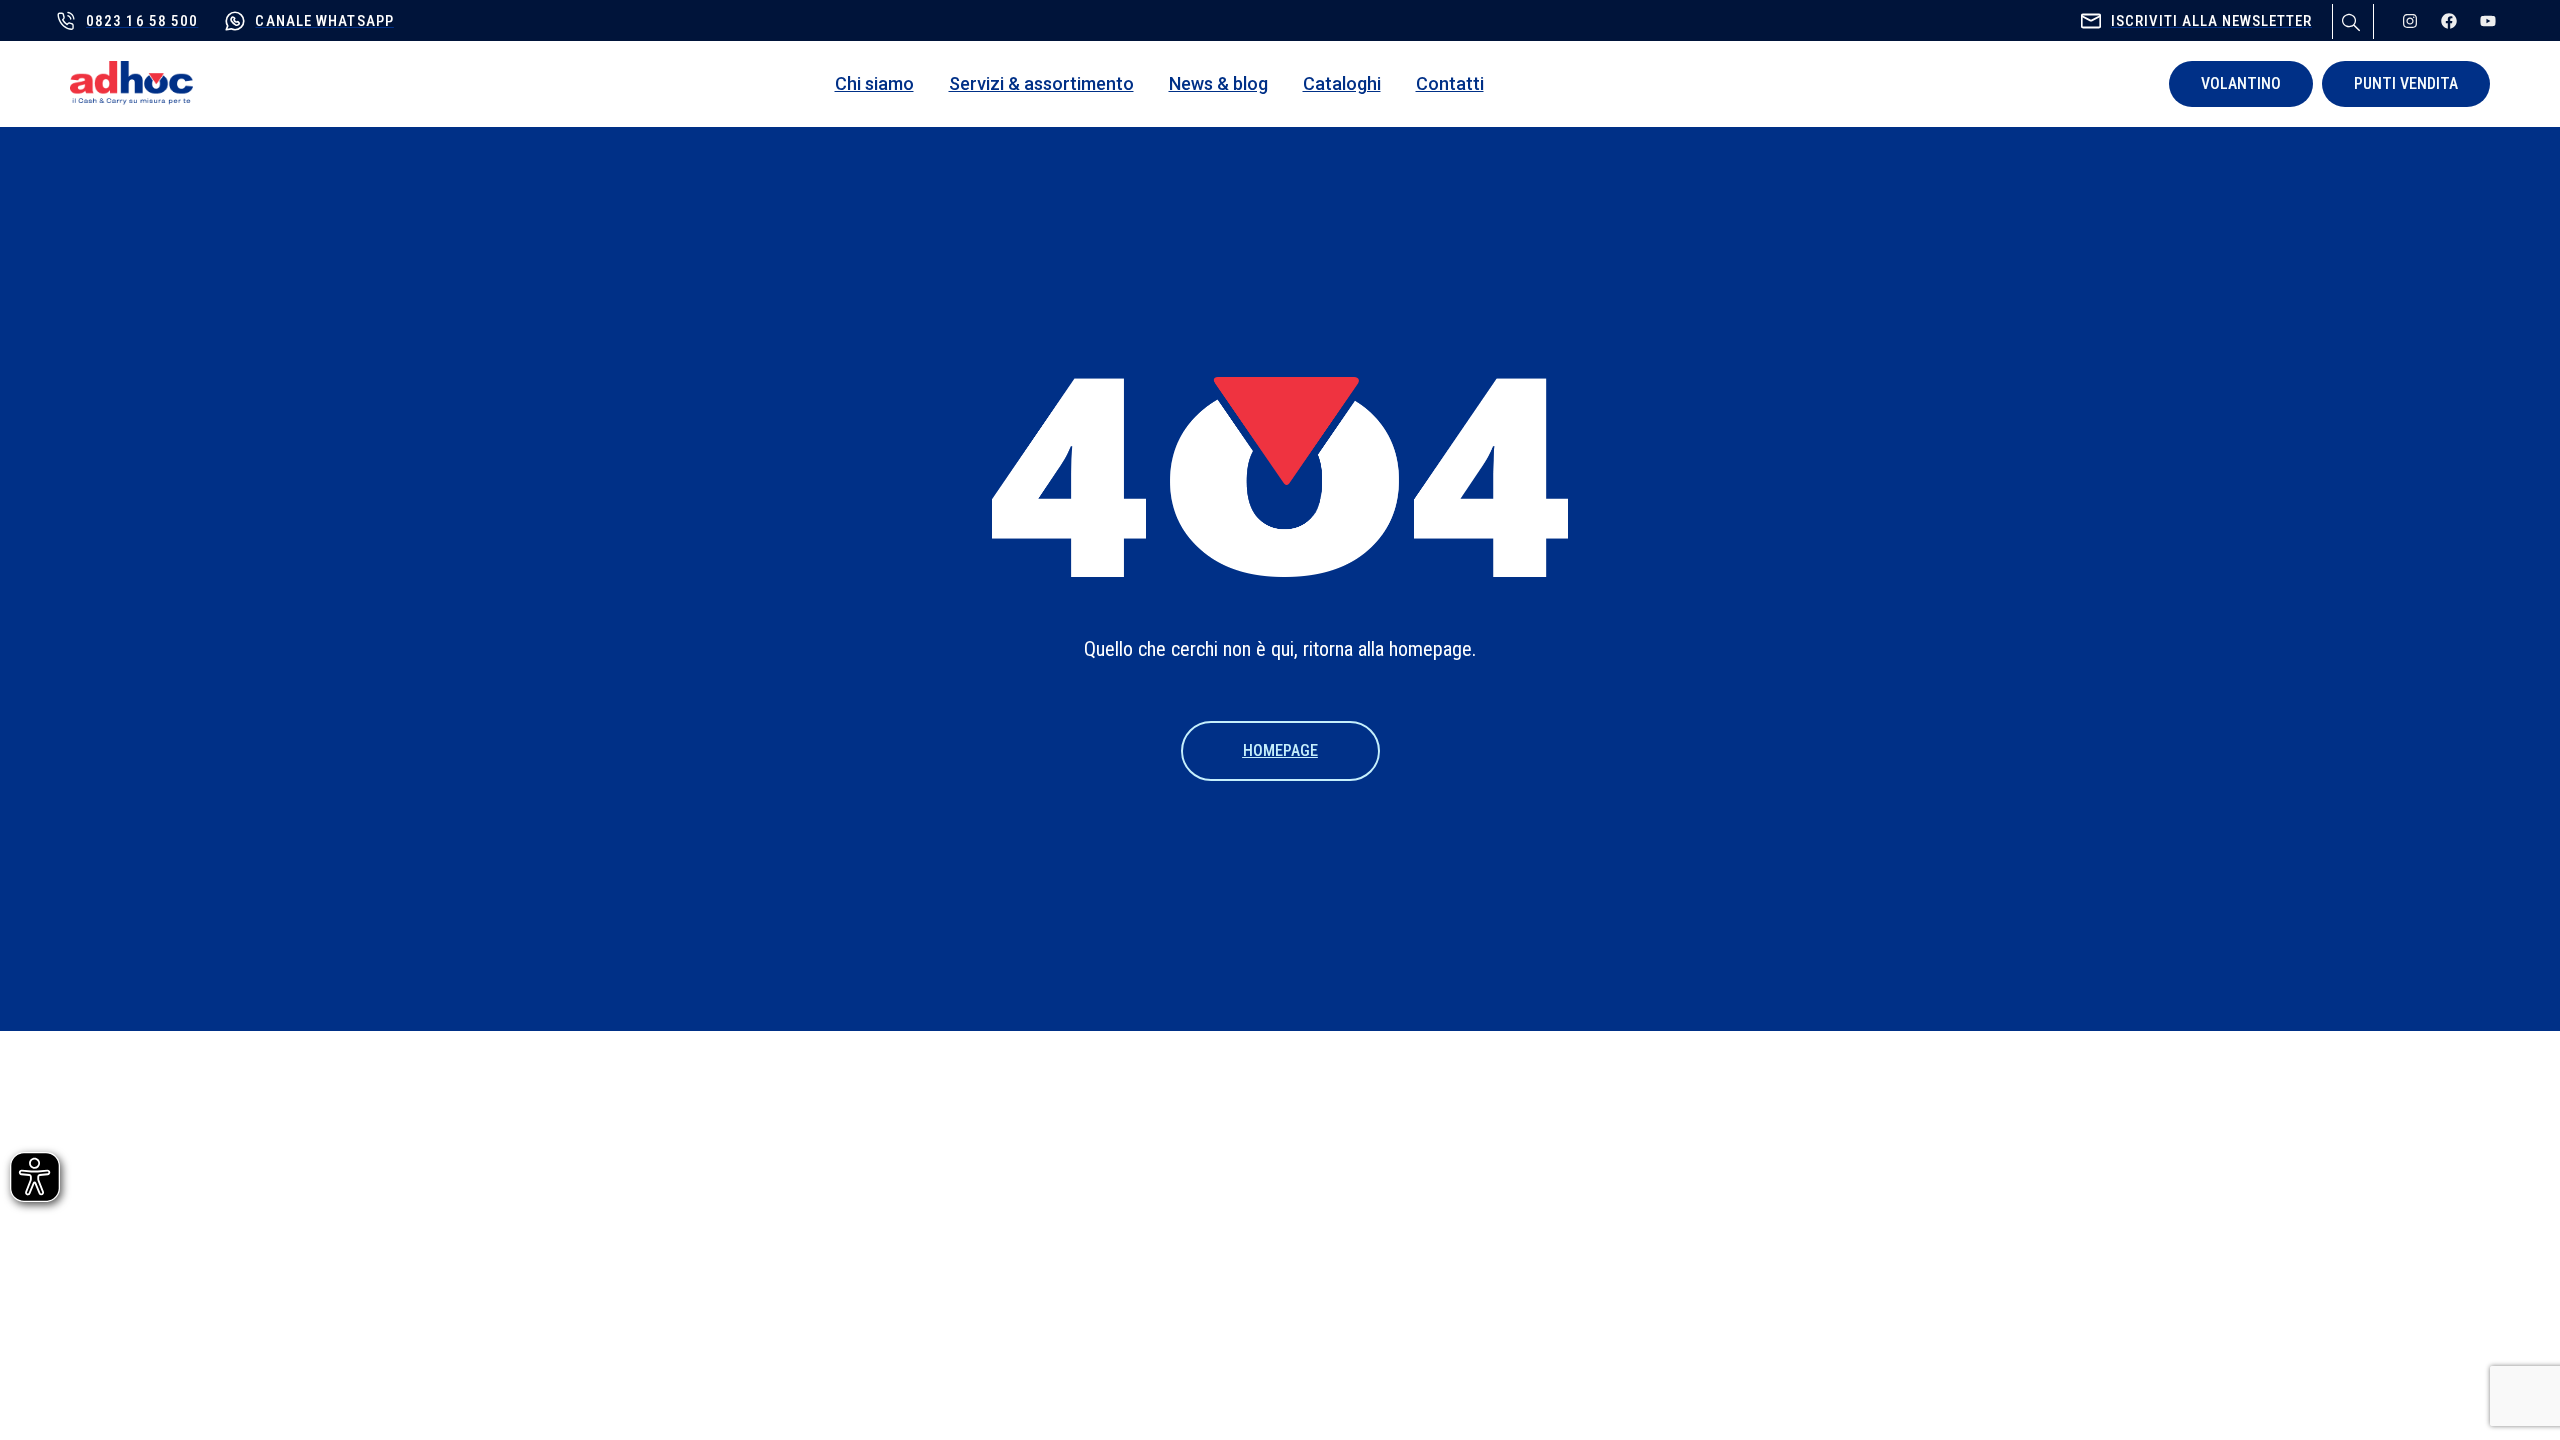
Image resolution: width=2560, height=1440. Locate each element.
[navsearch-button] (2348, 19)
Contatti (1450, 83)
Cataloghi (1342, 83)
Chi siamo (874, 83)
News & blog (1218, 83)
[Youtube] (2488, 21)
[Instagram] (2410, 21)
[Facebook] (2449, 21)
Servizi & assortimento (1041, 83)
